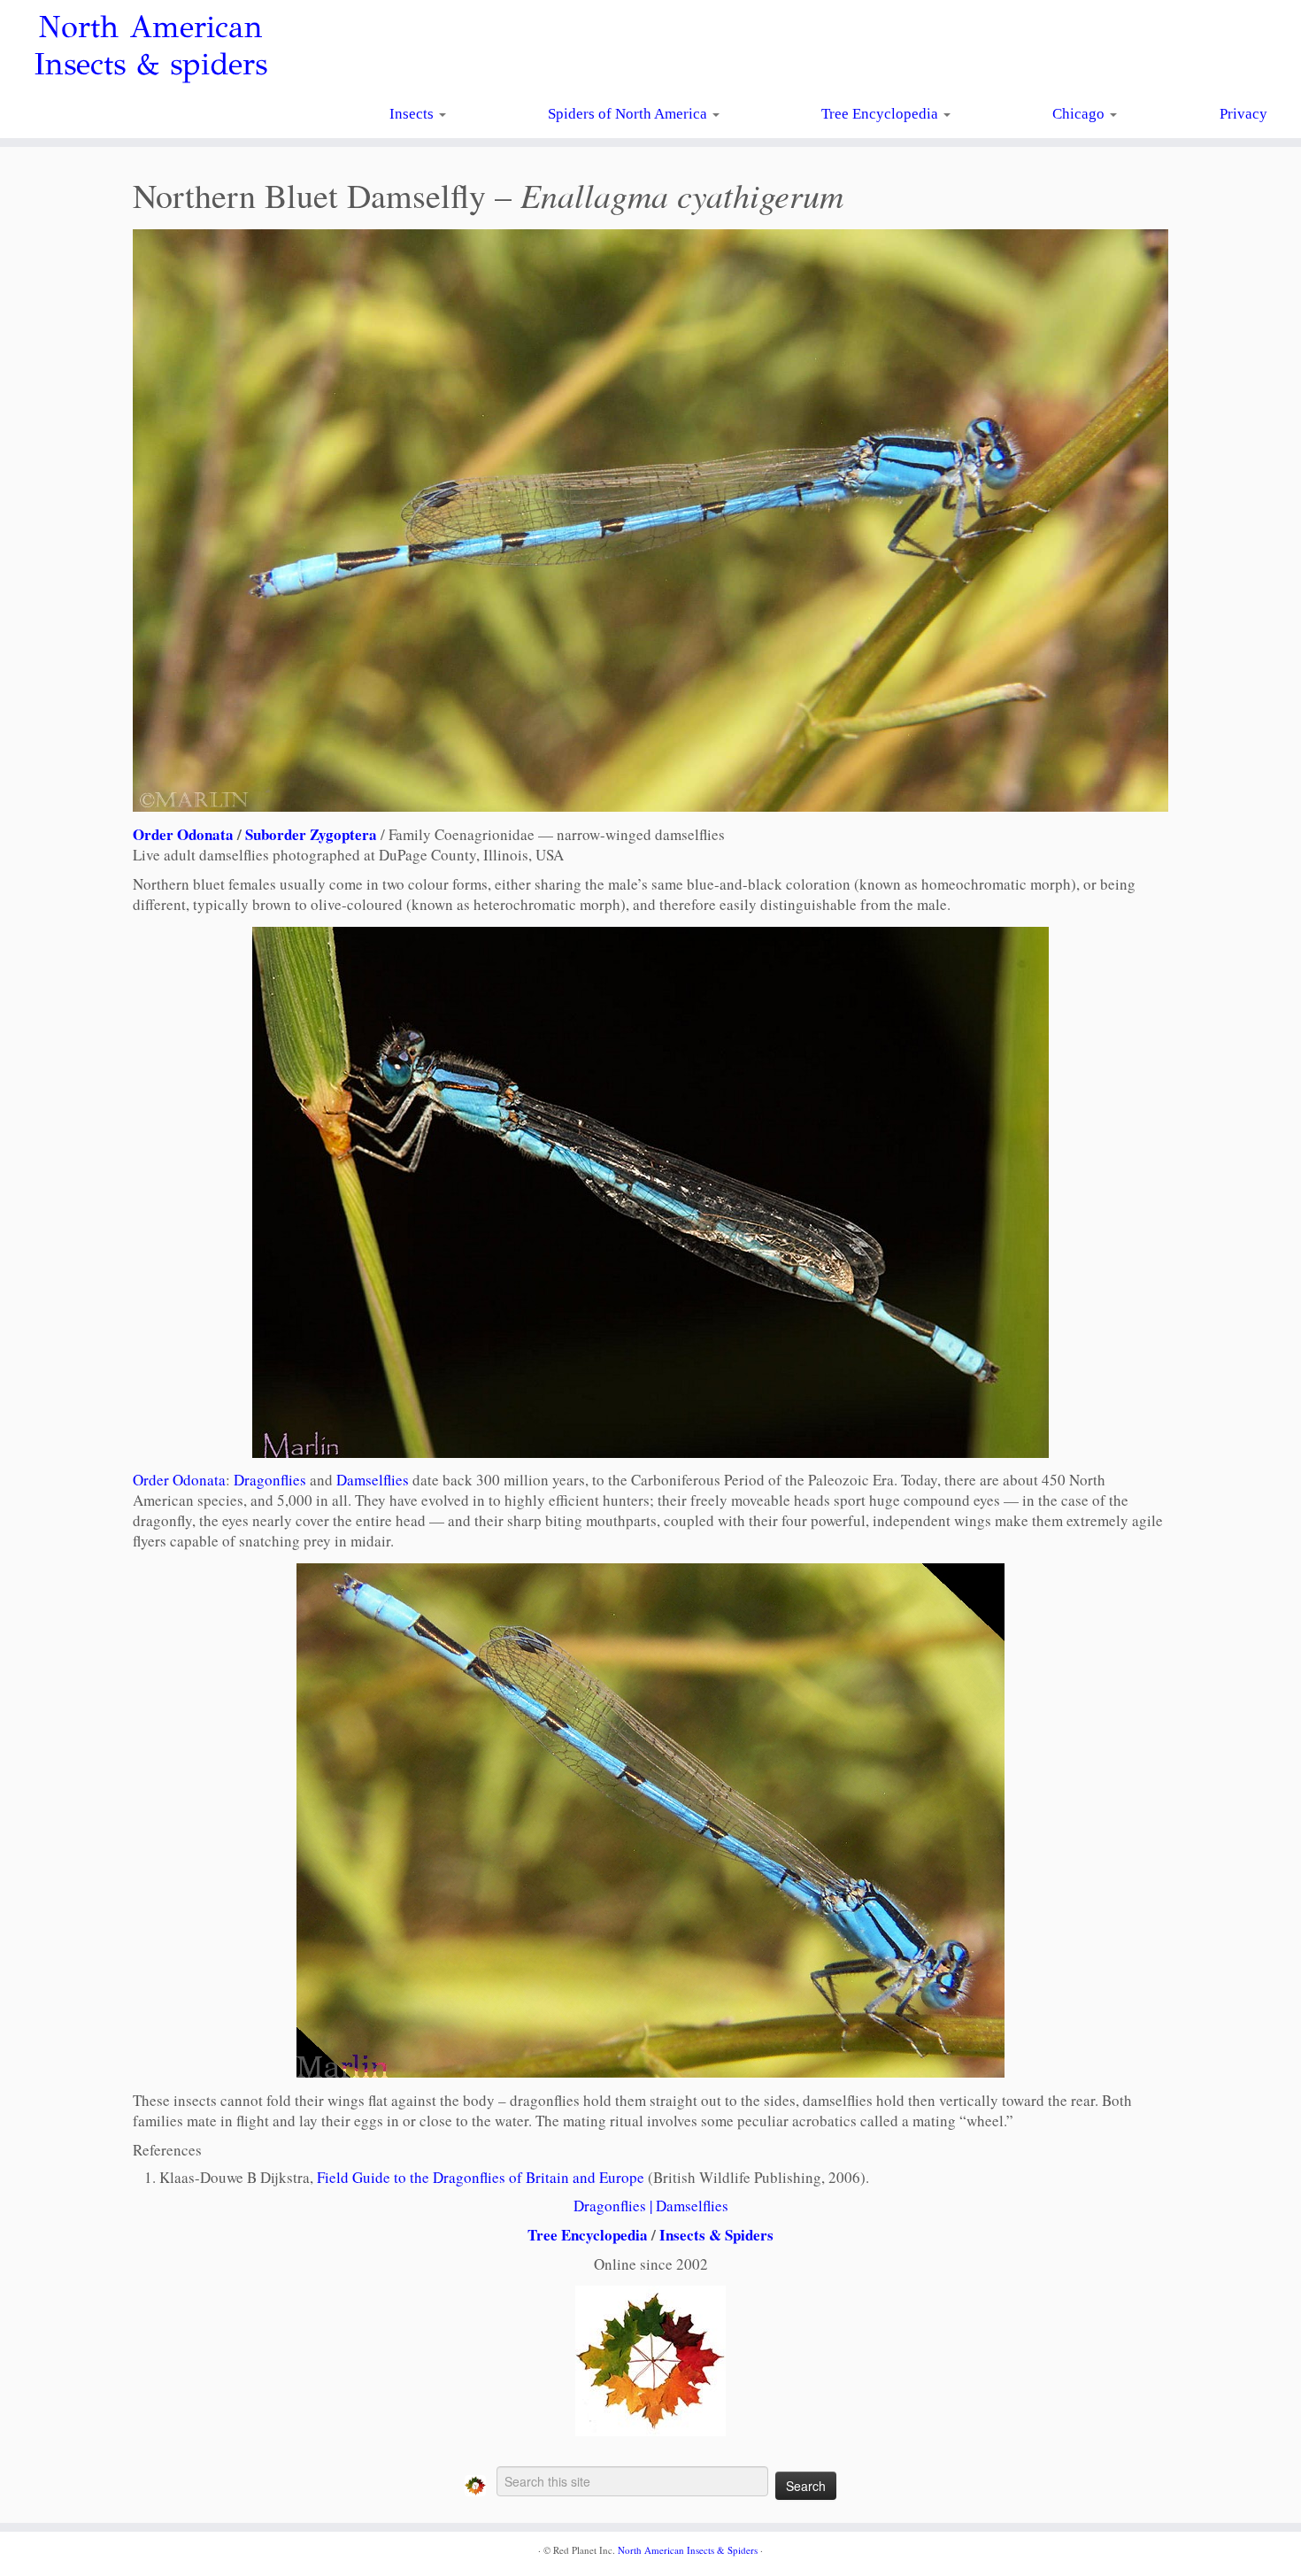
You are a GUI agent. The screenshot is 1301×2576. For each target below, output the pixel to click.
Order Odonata (183, 834)
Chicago (1080, 114)
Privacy (1243, 114)
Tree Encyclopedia (881, 114)
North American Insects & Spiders (688, 2550)
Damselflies (373, 1480)
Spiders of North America (629, 114)
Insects (413, 114)
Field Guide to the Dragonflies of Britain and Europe (481, 2177)
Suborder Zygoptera (311, 834)
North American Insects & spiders (150, 46)
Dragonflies (270, 1480)
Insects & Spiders (716, 2235)
